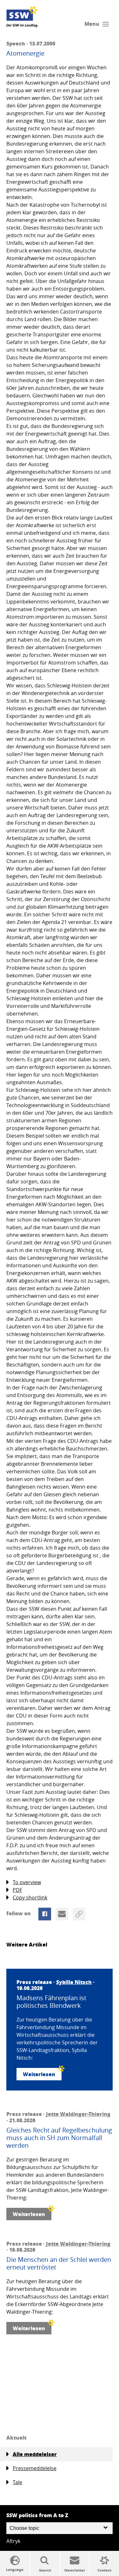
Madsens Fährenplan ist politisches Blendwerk (51, 2002)
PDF (17, 1890)
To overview (27, 1882)
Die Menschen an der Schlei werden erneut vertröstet (59, 2263)
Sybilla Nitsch (74, 1982)
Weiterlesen (39, 2074)
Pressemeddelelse (35, 2468)
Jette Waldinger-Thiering (78, 2114)
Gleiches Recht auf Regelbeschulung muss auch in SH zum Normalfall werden (59, 2138)
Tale (17, 2482)
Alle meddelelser (35, 2454)
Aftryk (13, 2541)
